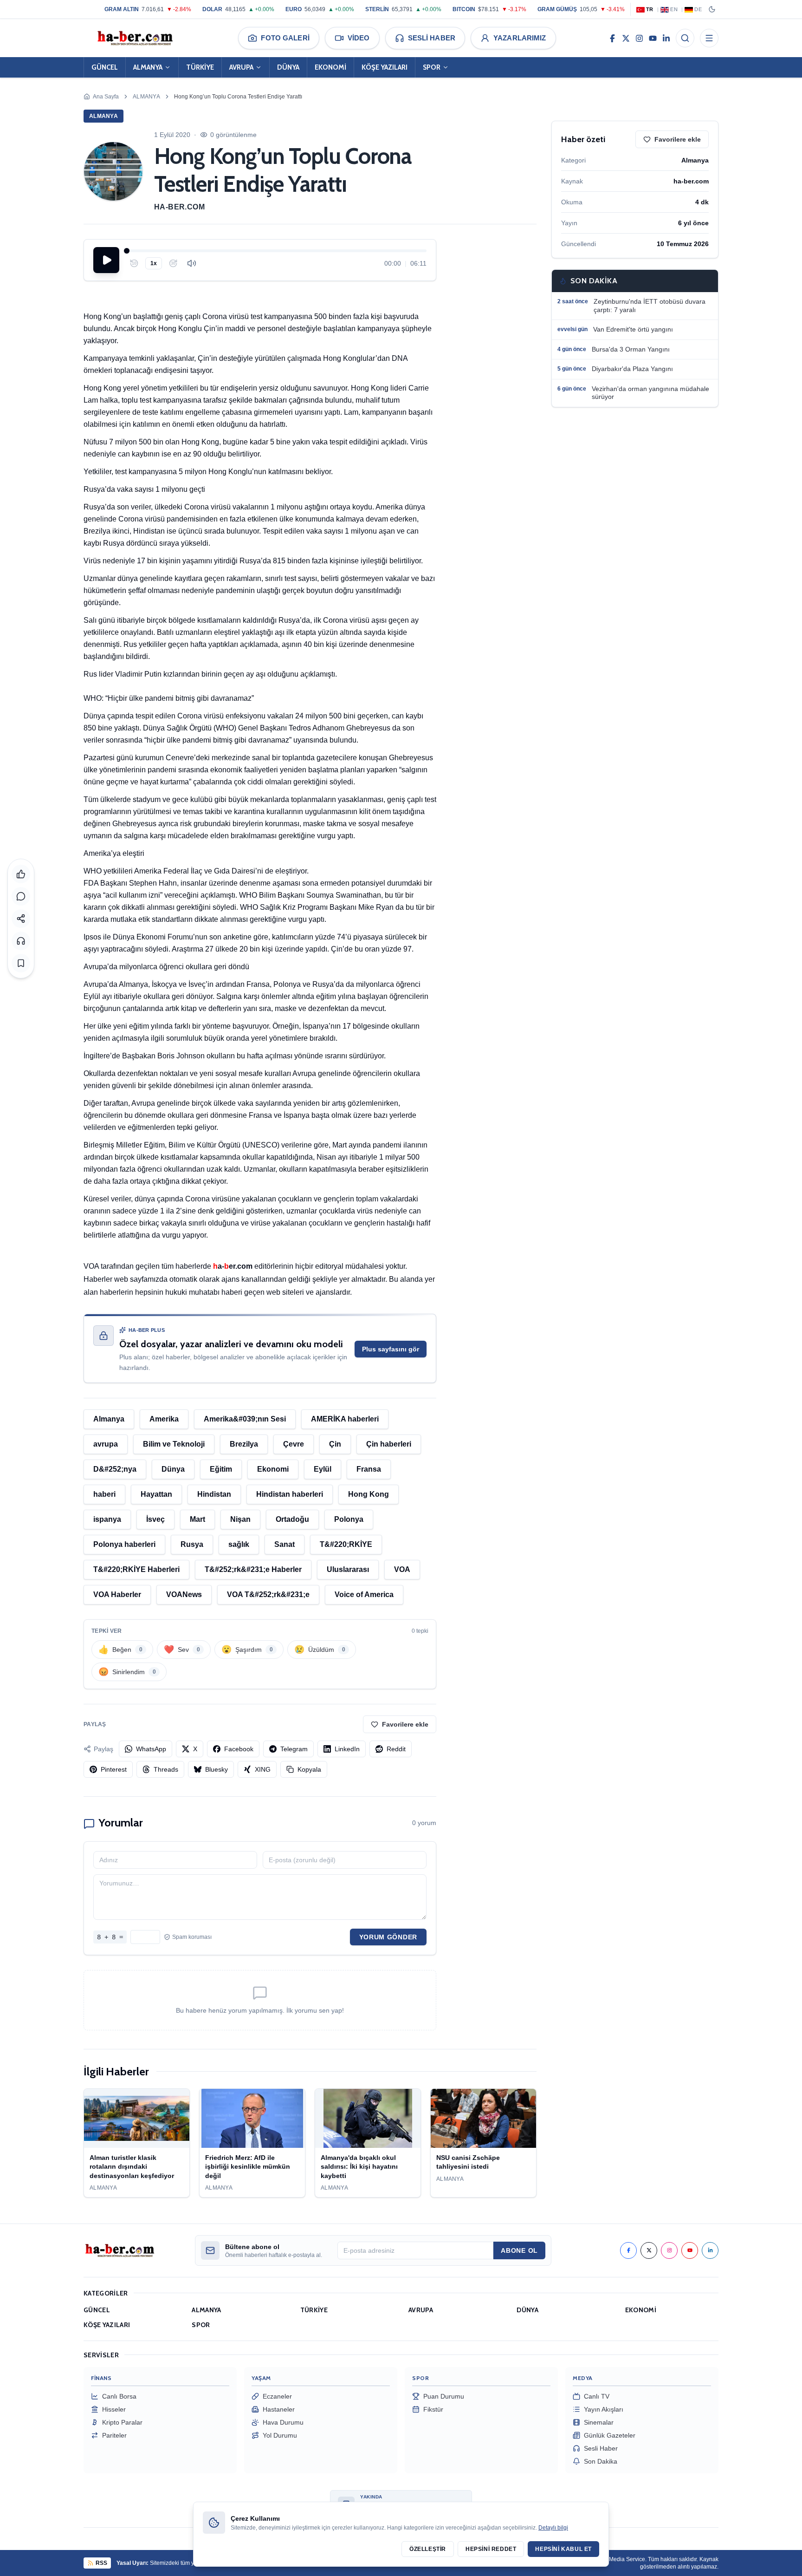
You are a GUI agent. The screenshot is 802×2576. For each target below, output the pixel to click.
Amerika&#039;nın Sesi (245, 1419)
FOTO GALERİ (285, 38)
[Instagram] (639, 38)
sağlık (239, 1544)
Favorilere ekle (405, 1724)
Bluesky (217, 1769)
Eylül (323, 1469)
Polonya (349, 1519)
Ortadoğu (292, 1519)
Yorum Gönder (388, 1937)
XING (263, 1769)
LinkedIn (347, 1749)
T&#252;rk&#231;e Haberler (253, 1569)
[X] (626, 38)
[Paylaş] (21, 919)
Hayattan (156, 1494)
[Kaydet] (21, 963)
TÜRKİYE (200, 67)
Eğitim (221, 1469)
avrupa (106, 1444)
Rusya (192, 1544)
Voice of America (364, 1595)
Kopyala (309, 1769)
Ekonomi (273, 1469)
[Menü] (709, 38)
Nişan (240, 1519)
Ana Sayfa (106, 97)
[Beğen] (21, 874)
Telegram (294, 1749)
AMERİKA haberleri (345, 1419)
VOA (402, 1569)
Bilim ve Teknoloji (174, 1444)
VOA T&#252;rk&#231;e (268, 1595)
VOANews (184, 1595)
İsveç (155, 1519)
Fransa (369, 1469)
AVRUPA (241, 67)
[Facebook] (612, 38)
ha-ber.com (179, 207)
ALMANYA (148, 67)
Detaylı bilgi (553, 2528)
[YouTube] (653, 38)
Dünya (173, 1469)
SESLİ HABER (432, 38)
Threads (166, 1769)
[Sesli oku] (21, 941)
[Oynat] (106, 260)
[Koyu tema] (712, 9)
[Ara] (685, 38)
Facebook (239, 1749)
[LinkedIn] (666, 38)
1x (154, 263)
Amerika (164, 1419)
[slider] (277, 251)
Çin (335, 1444)
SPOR (432, 67)
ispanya (107, 1519)
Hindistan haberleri (290, 1494)
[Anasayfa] (135, 38)
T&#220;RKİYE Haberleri (136, 1569)
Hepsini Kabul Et (563, 2549)
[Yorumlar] (21, 896)
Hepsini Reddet (491, 2549)
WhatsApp (151, 1749)
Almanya (146, 97)
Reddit (396, 1749)
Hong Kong (369, 1494)
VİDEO (359, 38)
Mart (197, 1519)
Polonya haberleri (124, 1544)
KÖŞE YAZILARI (385, 67)
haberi (104, 1494)
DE (698, 9)
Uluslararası (348, 1569)
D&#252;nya (115, 1469)
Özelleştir (428, 2549)
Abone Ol (519, 2250)
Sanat (285, 1544)
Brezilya (244, 1444)
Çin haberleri (389, 1444)
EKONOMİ (330, 67)
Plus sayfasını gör (391, 1349)
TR (650, 9)
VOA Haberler (117, 1595)
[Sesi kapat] (192, 263)
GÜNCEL (105, 67)
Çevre (294, 1444)
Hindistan (214, 1494)
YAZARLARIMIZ (520, 38)
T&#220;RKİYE (346, 1544)
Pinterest (114, 1769)
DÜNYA (288, 67)
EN (674, 9)
